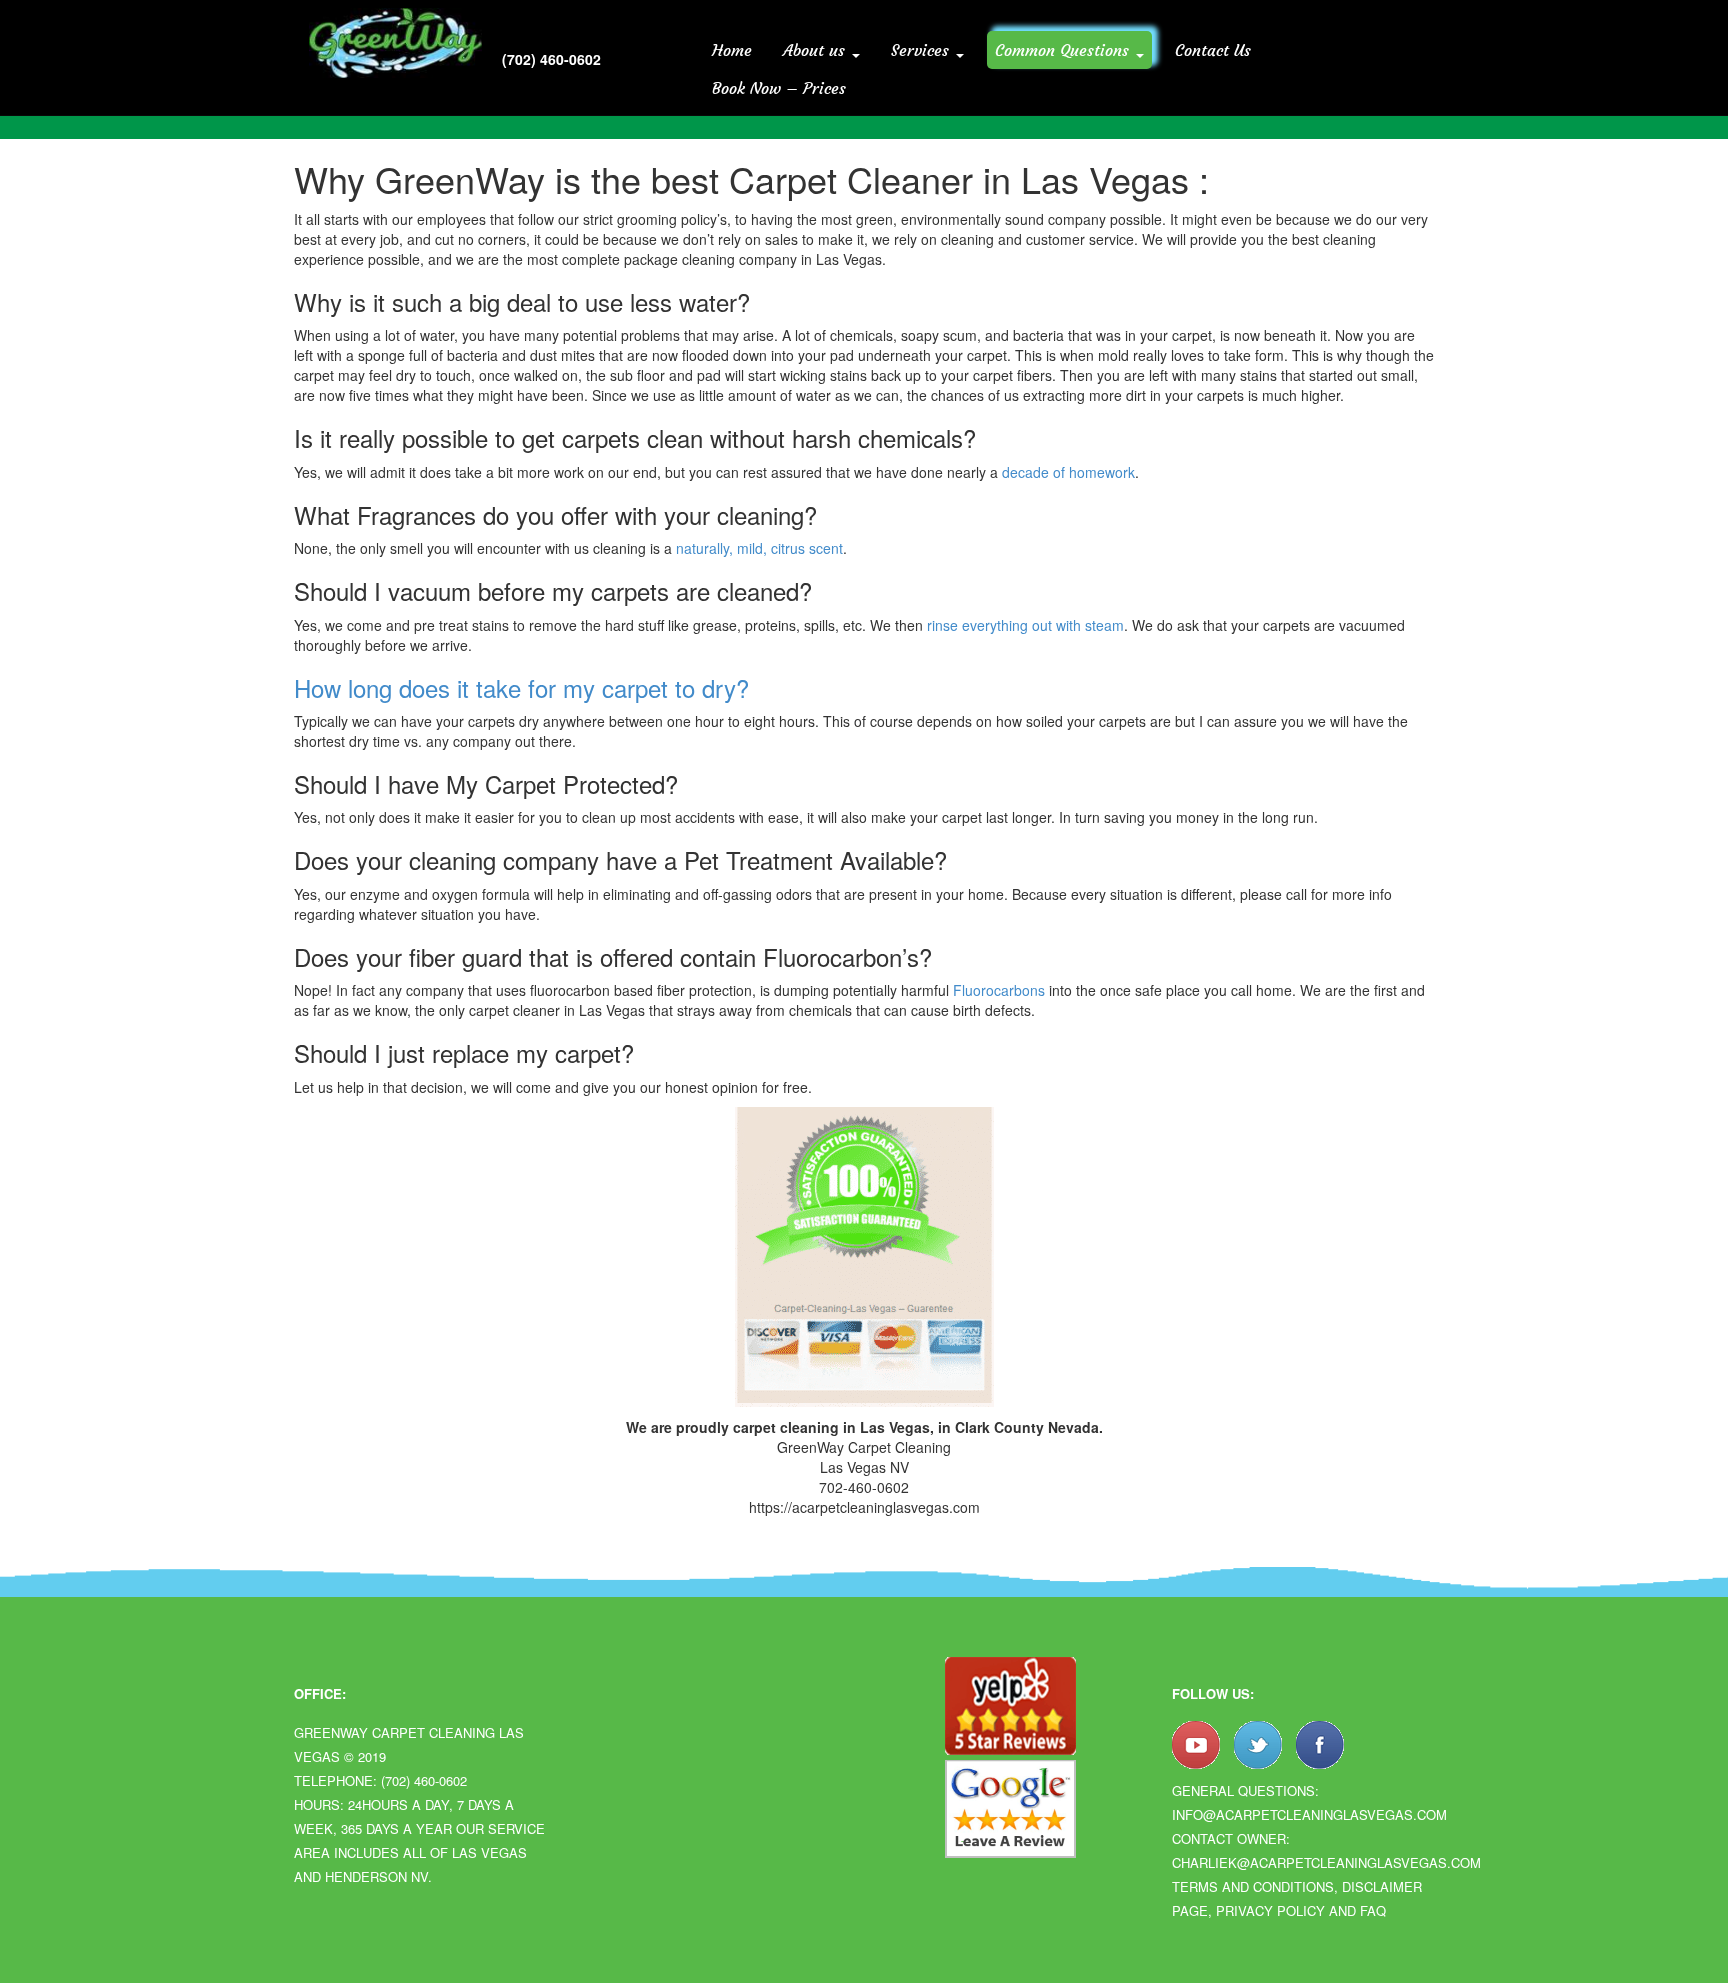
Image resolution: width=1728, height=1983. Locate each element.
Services (922, 50)
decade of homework (1068, 472)
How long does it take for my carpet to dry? (521, 687)
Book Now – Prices (779, 88)
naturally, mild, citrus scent (759, 548)
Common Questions (1064, 50)
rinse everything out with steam (1025, 625)
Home (732, 50)
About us (816, 50)
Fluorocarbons (999, 990)
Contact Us (1213, 50)
